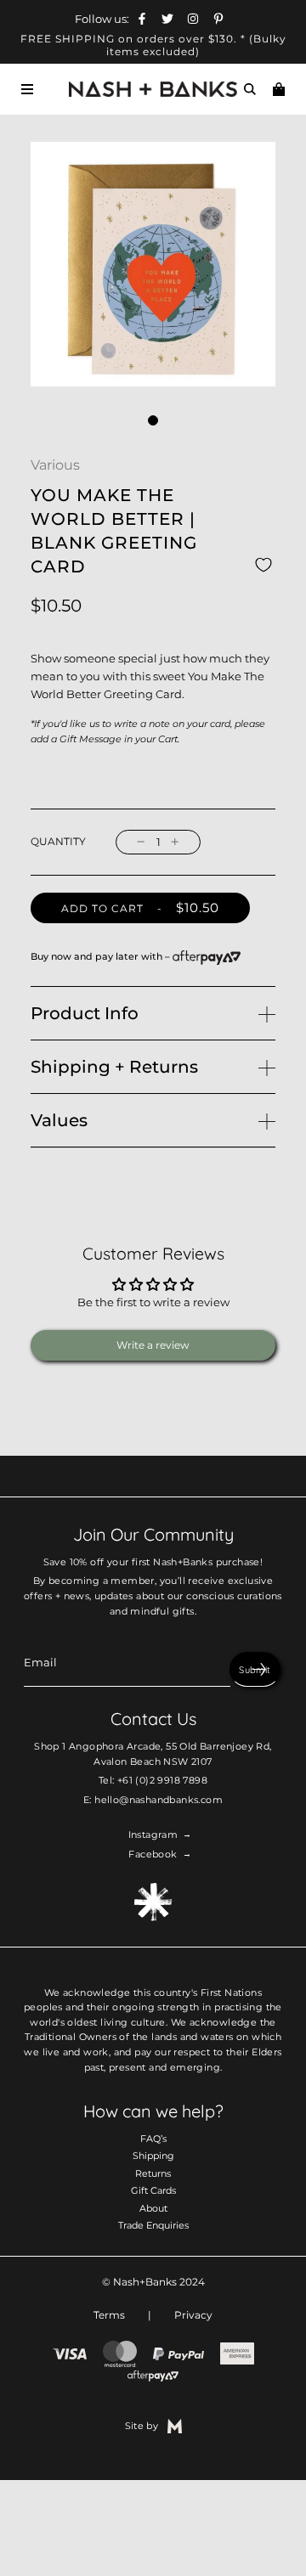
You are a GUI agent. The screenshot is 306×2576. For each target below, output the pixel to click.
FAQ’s (153, 2139)
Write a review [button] (153, 1345)
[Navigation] (27, 89)
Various (55, 465)
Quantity (58, 842)
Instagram (153, 1835)
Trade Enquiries (153, 2225)
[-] (141, 842)
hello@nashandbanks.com (159, 1800)
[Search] (250, 89)
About (153, 2208)
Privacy (193, 2315)
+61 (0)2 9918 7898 (162, 1780)
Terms (109, 2315)
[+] (175, 842)
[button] (153, 420)
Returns (153, 2173)
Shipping (153, 2156)
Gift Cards (153, 2190)
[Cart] (279, 89)
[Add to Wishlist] (263, 565)
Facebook (153, 1854)
